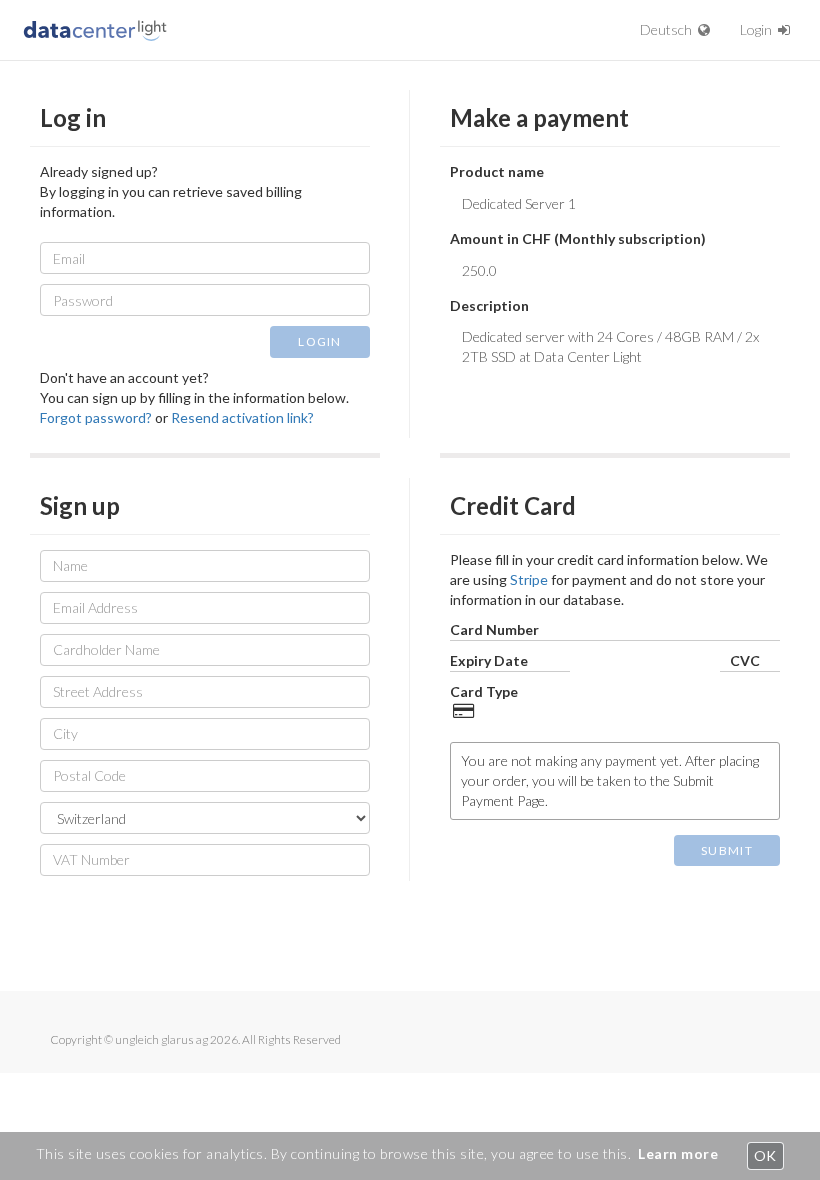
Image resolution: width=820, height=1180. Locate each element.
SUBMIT (727, 850)
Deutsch (669, 29)
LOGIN (320, 341)
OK (765, 1155)
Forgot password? (96, 417)
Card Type (484, 691)
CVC (745, 660)
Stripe (529, 579)
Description (489, 305)
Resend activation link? (242, 417)
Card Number (494, 629)
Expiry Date (489, 660)
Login (759, 29)
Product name (497, 171)
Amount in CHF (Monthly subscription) (578, 238)
